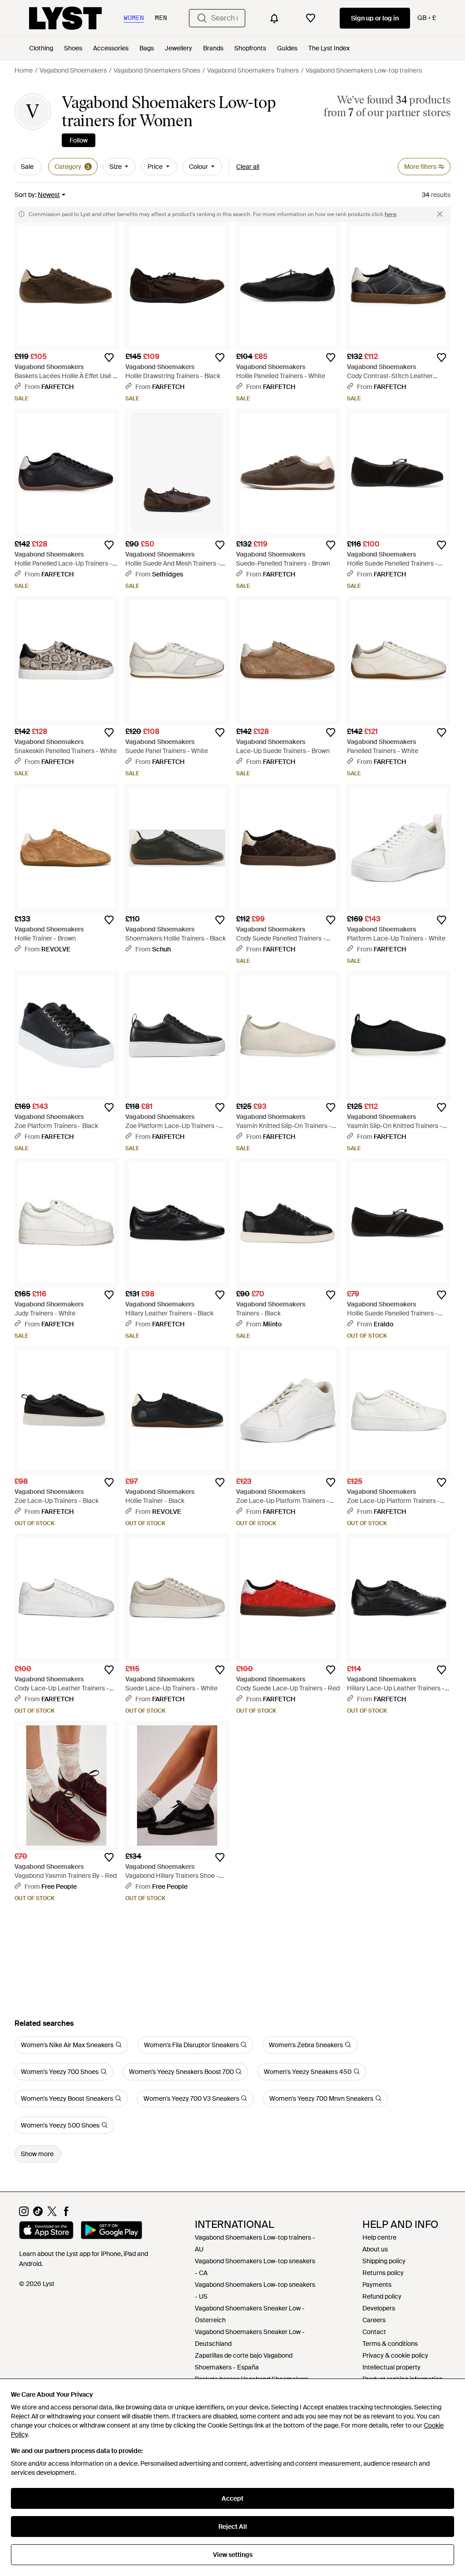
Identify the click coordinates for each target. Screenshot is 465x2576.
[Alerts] (274, 18)
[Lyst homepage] (65, 18)
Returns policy (383, 2273)
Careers (374, 2320)
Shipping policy (384, 2261)
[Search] (202, 18)
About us (375, 2249)
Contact (374, 2332)
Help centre (379, 2237)
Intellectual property (391, 2367)
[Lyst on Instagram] (24, 2214)
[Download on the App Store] (46, 2231)
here (391, 214)
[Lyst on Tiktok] (38, 2214)
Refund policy (382, 2296)
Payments (377, 2285)
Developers (379, 2308)
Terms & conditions (390, 2344)
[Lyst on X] (52, 2214)
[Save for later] (109, 358)
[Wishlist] (311, 18)
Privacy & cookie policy (395, 2355)
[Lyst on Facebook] (66, 2214)
